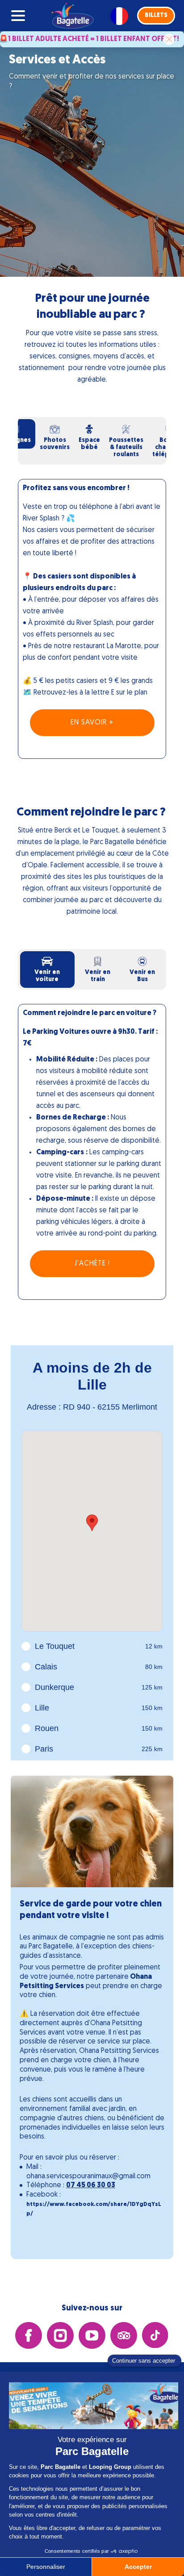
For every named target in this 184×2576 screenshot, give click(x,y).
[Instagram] (60, 2336)
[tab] (55, 437)
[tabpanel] (92, 630)
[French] (119, 16)
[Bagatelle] (71, 16)
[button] (156, 16)
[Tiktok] (155, 2336)
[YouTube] (92, 2336)
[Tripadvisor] (124, 2336)
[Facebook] (29, 2336)
